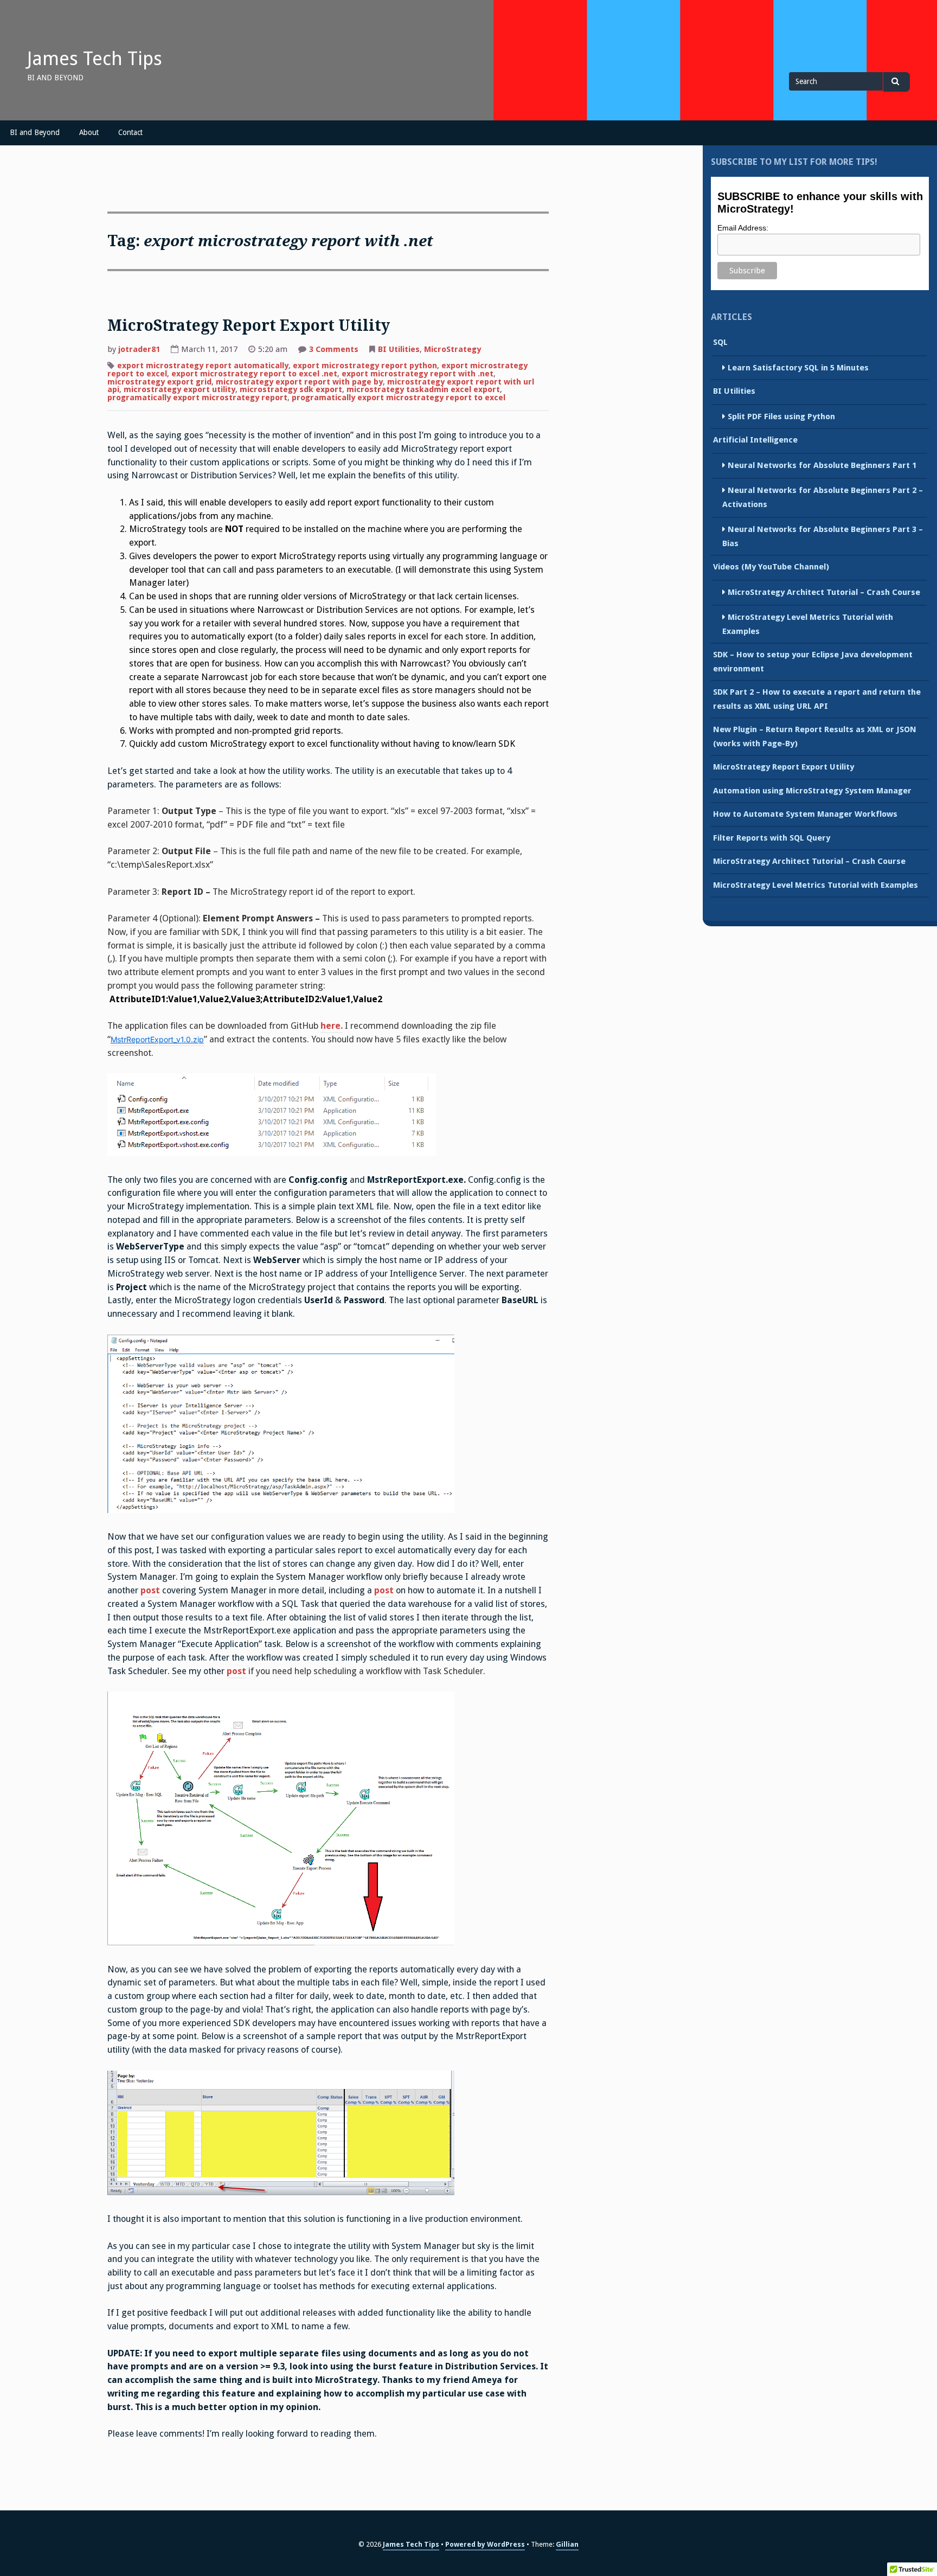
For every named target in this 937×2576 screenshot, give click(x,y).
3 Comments (334, 350)
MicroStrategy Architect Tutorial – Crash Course (824, 592)
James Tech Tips (95, 59)
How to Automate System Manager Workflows (805, 814)
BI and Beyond (35, 132)
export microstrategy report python (365, 366)
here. (332, 1026)
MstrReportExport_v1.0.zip (157, 1039)
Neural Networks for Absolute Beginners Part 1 (822, 465)
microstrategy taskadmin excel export (423, 389)
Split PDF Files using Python (781, 416)
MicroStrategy (453, 349)
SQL (720, 342)
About (89, 132)
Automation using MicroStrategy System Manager (812, 791)
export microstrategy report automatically (203, 366)
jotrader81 (139, 349)
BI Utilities (399, 349)
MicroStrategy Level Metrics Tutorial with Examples (816, 885)
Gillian (567, 2544)
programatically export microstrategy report (197, 398)
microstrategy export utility (179, 389)
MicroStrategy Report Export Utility (249, 326)
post (150, 1590)
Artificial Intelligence (755, 440)
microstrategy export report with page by (299, 382)
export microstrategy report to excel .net (254, 374)
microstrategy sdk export (291, 389)
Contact (130, 132)
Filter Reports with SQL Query (772, 838)
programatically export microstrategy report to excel (399, 398)
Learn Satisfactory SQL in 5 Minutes (798, 368)
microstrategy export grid (159, 382)
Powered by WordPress (485, 2544)
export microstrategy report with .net (418, 374)
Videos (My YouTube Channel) (771, 567)
